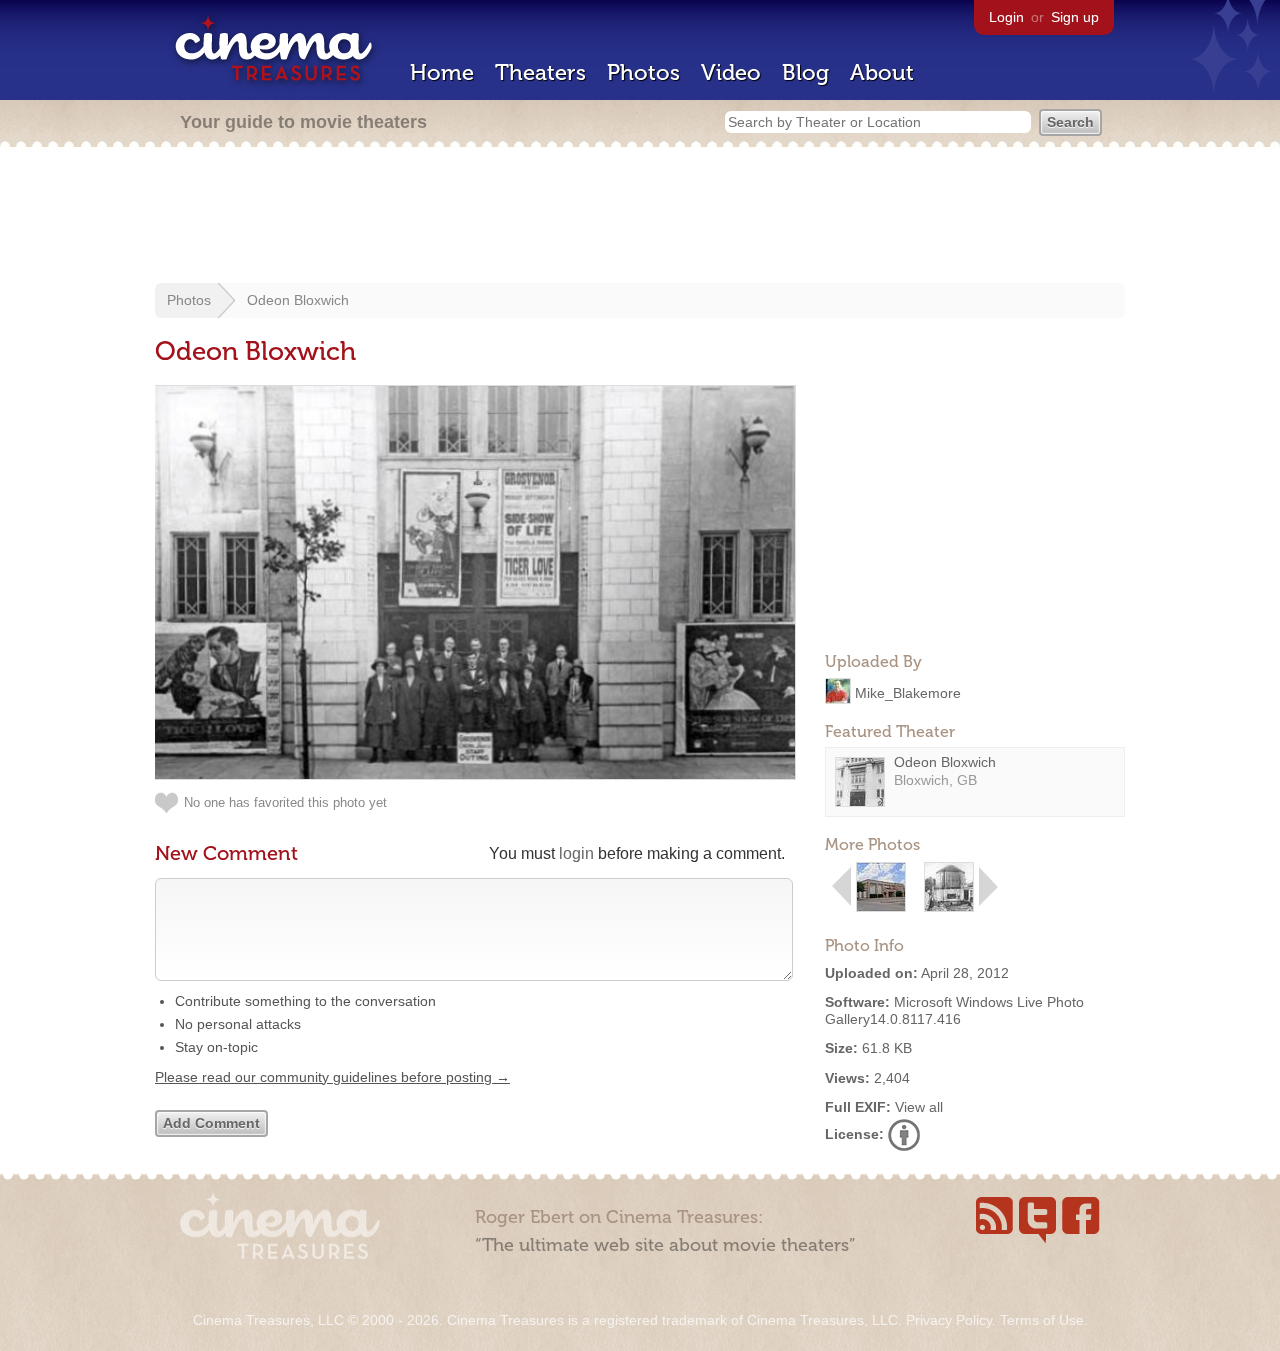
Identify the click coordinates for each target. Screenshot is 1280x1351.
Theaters (540, 72)
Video (731, 72)
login (576, 853)
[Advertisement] (640, 217)
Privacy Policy (949, 1320)
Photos (643, 72)
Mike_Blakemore (908, 692)
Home (442, 72)
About (882, 72)
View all (919, 1107)
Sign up (1075, 17)
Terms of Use (1042, 1320)
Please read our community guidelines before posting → (332, 1077)
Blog (805, 72)
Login (1006, 17)
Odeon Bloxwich (298, 300)
